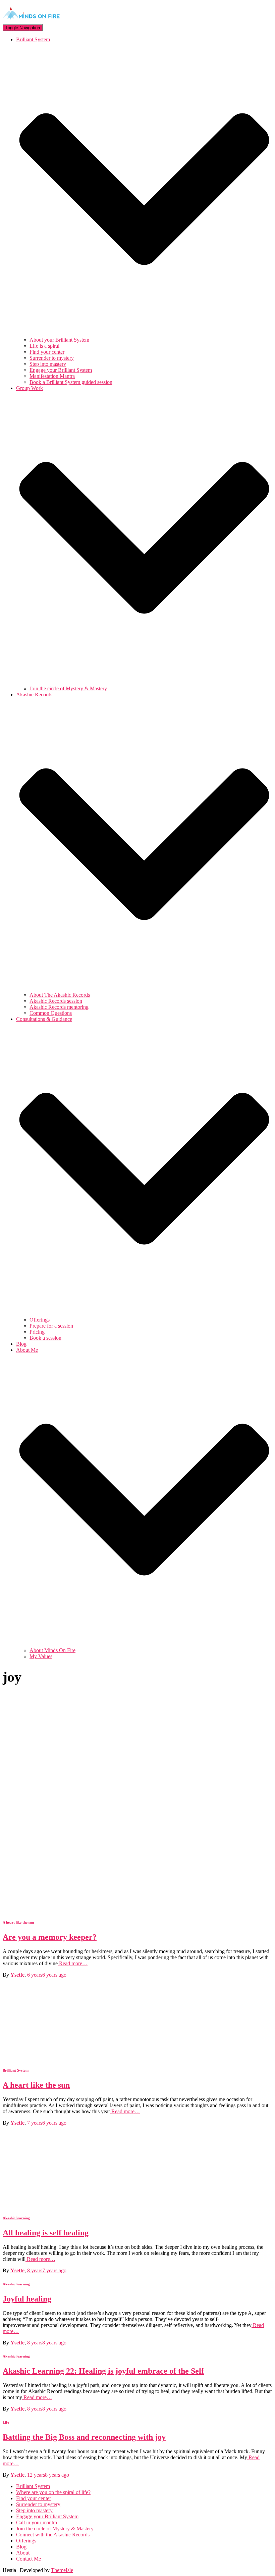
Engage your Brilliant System (61, 370)
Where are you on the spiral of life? (53, 2492)
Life (6, 2422)
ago (47, 1975)
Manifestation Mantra (52, 376)
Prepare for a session (51, 1326)
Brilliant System (16, 2070)
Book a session (45, 1338)
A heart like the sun (18, 1922)
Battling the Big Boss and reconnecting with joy (84, 2437)
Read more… (73, 1963)
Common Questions (51, 1013)
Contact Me (29, 2559)
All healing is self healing (46, 2233)
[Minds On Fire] (31, 21)
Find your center (47, 352)
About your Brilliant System (59, 340)
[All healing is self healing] (63, 2205)
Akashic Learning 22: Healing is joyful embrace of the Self (103, 2371)
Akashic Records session (56, 1001)
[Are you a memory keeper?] (63, 1909)
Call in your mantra (37, 2522)
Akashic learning (16, 2218)
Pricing (37, 1332)
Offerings (40, 1320)
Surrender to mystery (52, 358)
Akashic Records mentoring (59, 1007)
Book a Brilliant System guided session (71, 382)
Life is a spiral (44, 346)
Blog (21, 1344)
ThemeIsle (62, 2570)
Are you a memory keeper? (50, 1937)
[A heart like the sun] (63, 2057)
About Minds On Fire (52, 1650)
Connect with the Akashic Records (53, 2535)
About (23, 2553)
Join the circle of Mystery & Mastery (68, 688)
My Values (41, 1656)
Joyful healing (27, 2299)
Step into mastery (48, 364)
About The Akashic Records (60, 995)
